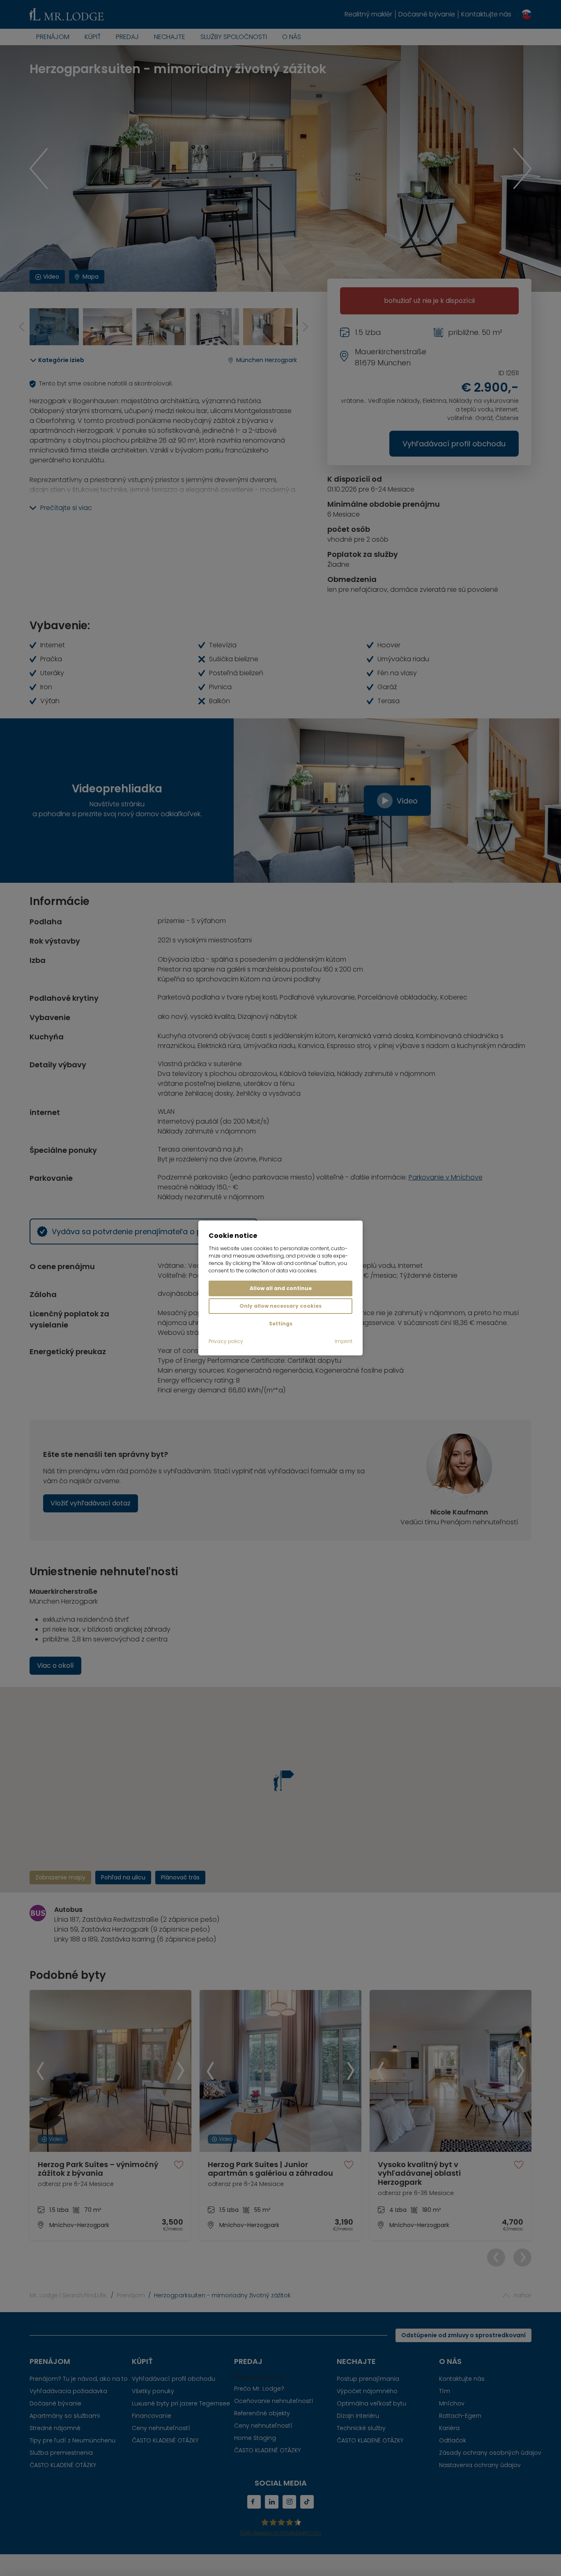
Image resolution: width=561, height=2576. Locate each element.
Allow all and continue (281, 1288)
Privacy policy (226, 1341)
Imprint (344, 1341)
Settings (281, 1324)
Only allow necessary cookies (280, 1306)
